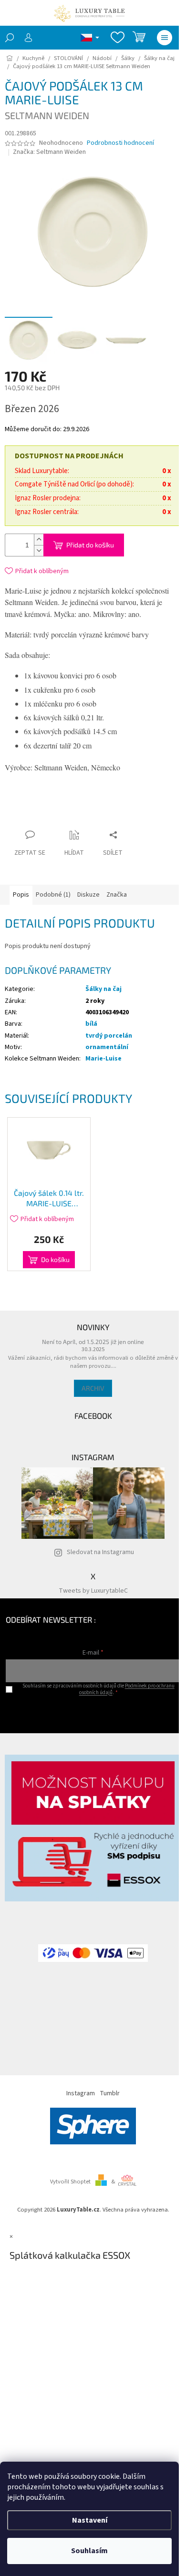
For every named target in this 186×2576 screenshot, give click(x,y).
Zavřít (93, 816)
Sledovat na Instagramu (100, 1552)
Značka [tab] (117, 895)
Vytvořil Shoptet (70, 2182)
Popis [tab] (21, 895)
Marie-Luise (103, 1059)
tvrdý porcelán (109, 1036)
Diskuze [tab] (88, 895)
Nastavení (90, 2520)
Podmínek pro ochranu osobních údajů (127, 1689)
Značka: (49, 152)
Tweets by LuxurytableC (93, 1591)
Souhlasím (89, 2551)
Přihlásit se (93, 1712)
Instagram (81, 2093)
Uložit (61, 818)
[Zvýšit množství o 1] (39, 540)
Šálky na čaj (103, 989)
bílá (91, 1024)
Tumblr (110, 2093)
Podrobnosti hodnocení (120, 143)
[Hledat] (10, 38)
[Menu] (165, 38)
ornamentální (107, 1047)
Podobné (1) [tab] (53, 895)
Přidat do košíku (90, 545)
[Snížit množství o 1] (39, 551)
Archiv (93, 1388)
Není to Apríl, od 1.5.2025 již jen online (93, 1342)
